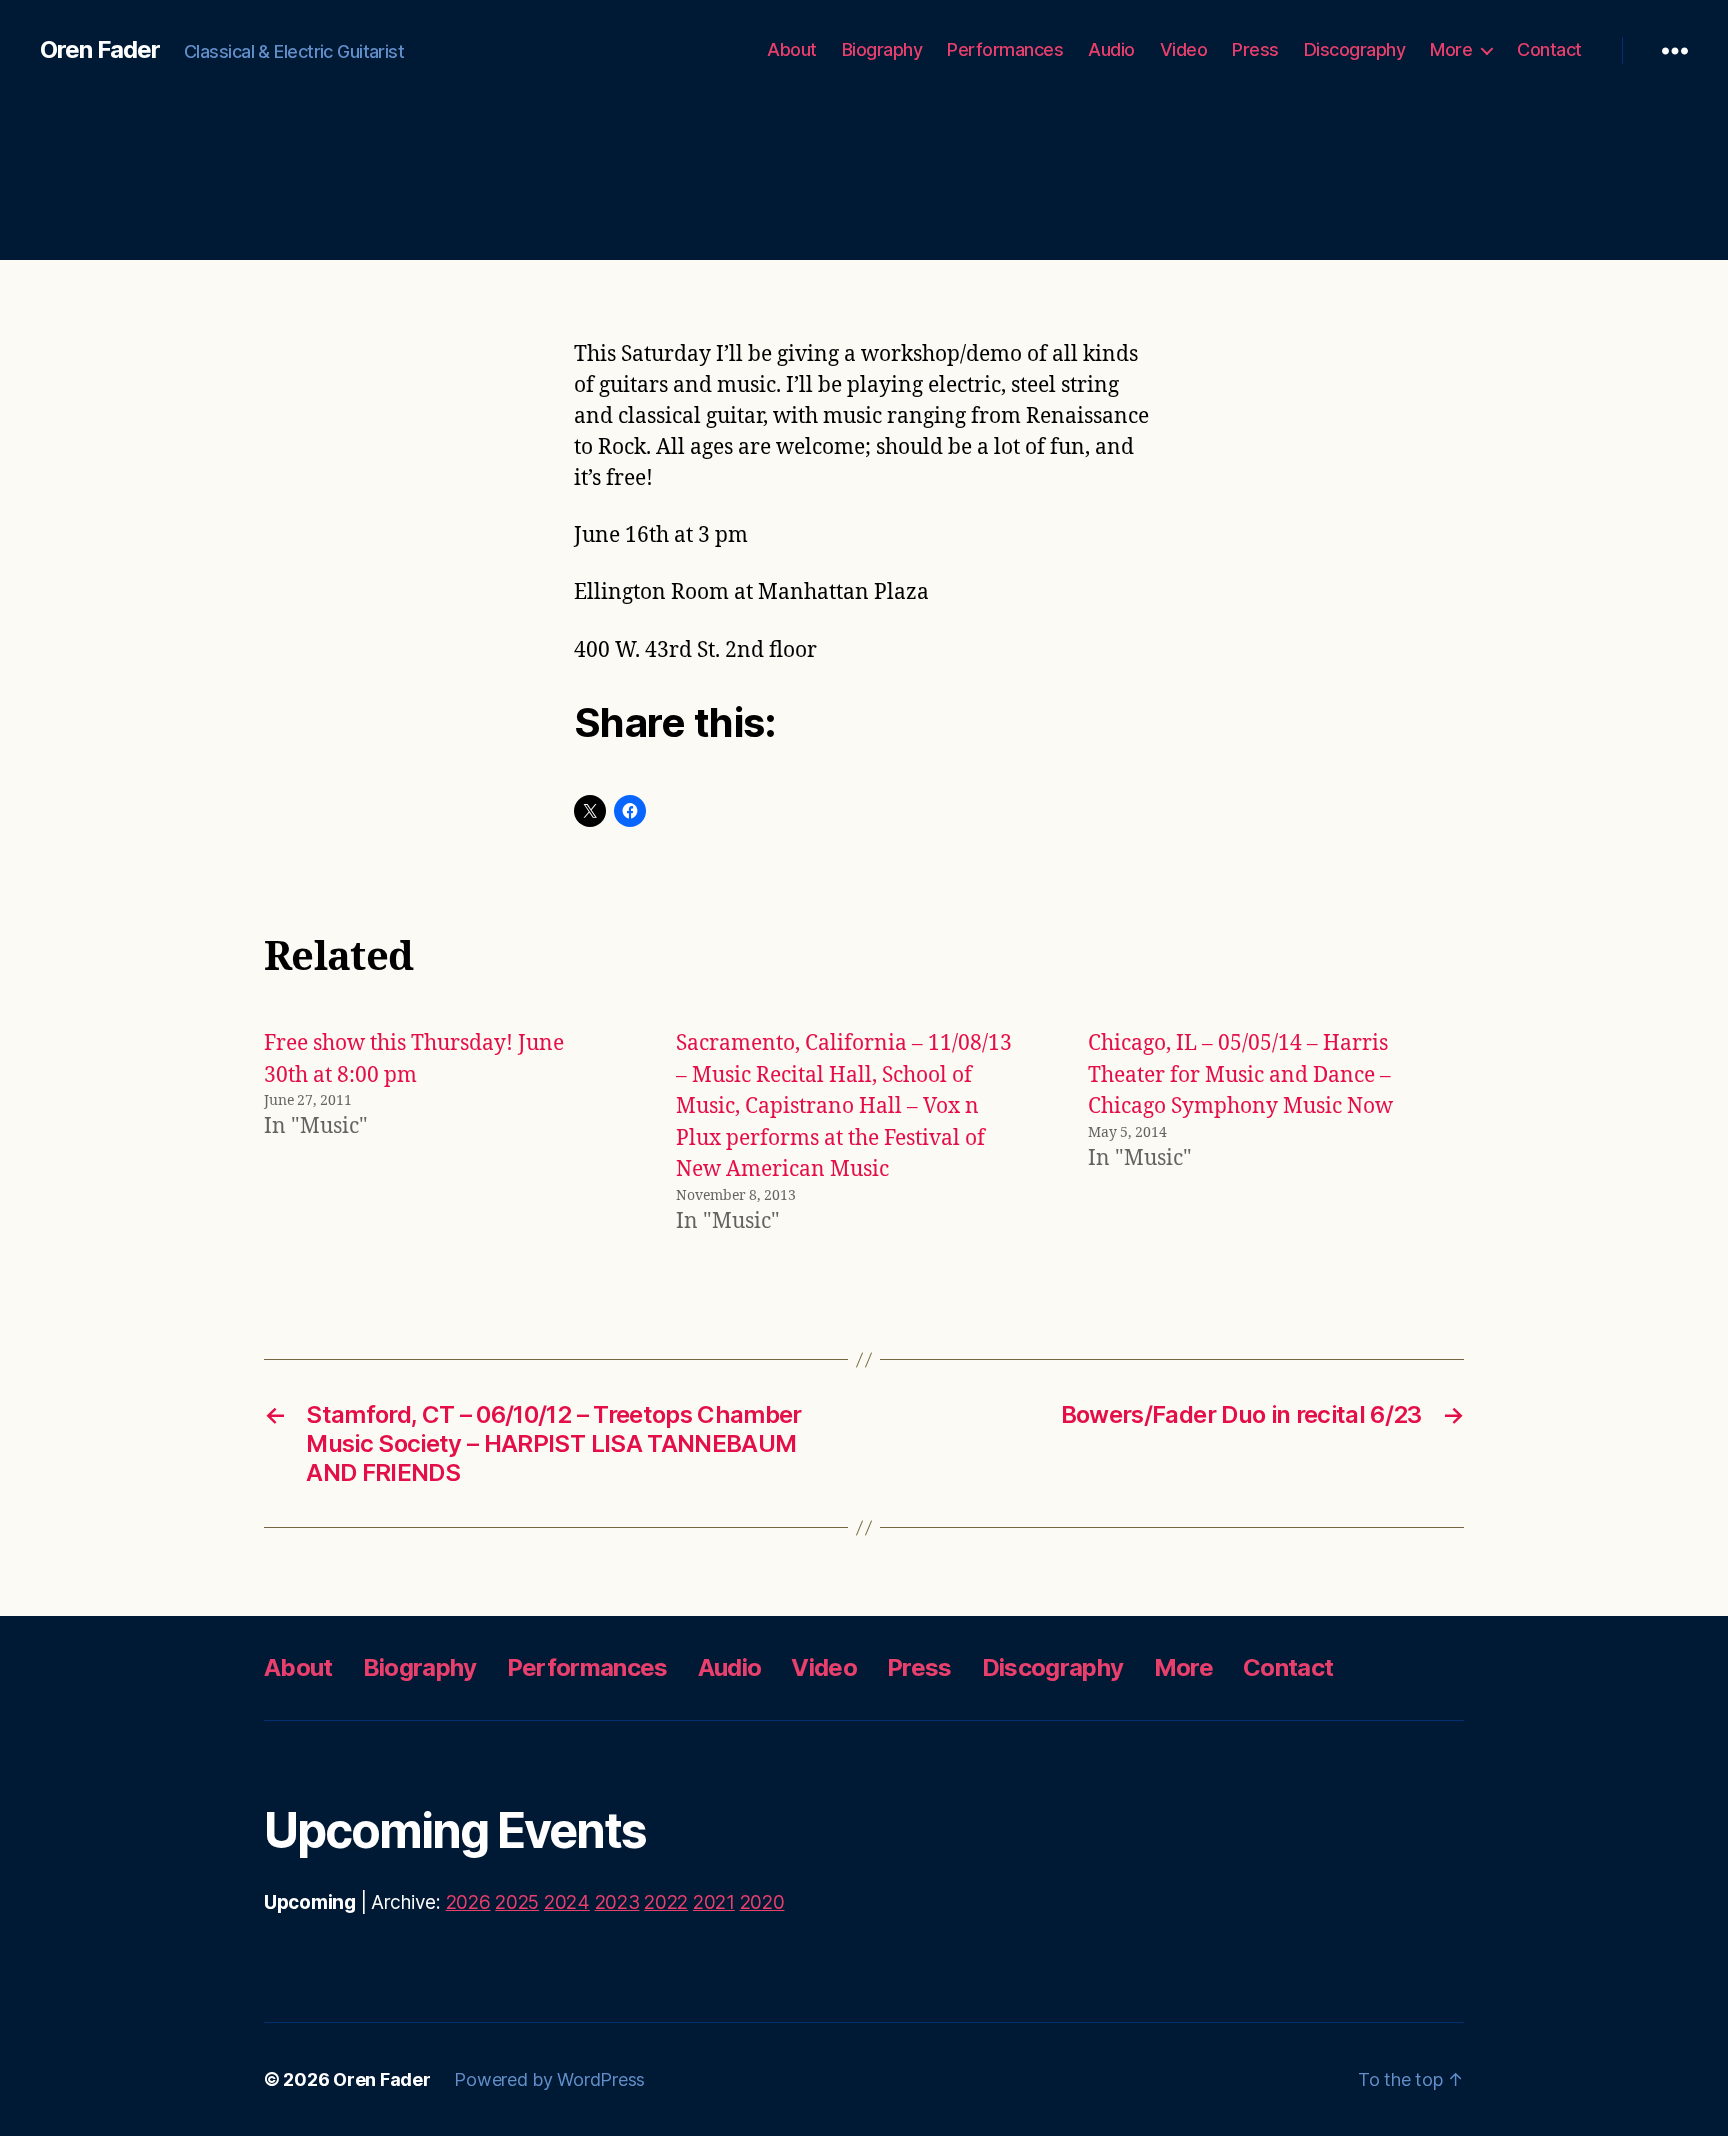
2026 (468, 1902)
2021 (714, 1902)
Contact (1549, 49)
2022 (666, 1902)
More (1451, 49)
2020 (762, 1902)
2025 (517, 1902)
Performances (1005, 49)
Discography (1355, 49)
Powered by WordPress (549, 2079)
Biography (882, 49)
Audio (1111, 49)
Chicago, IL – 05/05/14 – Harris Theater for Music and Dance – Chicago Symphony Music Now (1240, 1075)
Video (1184, 49)
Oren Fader (100, 50)
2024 (567, 1902)
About (792, 49)
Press (1255, 49)
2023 (617, 1902)
